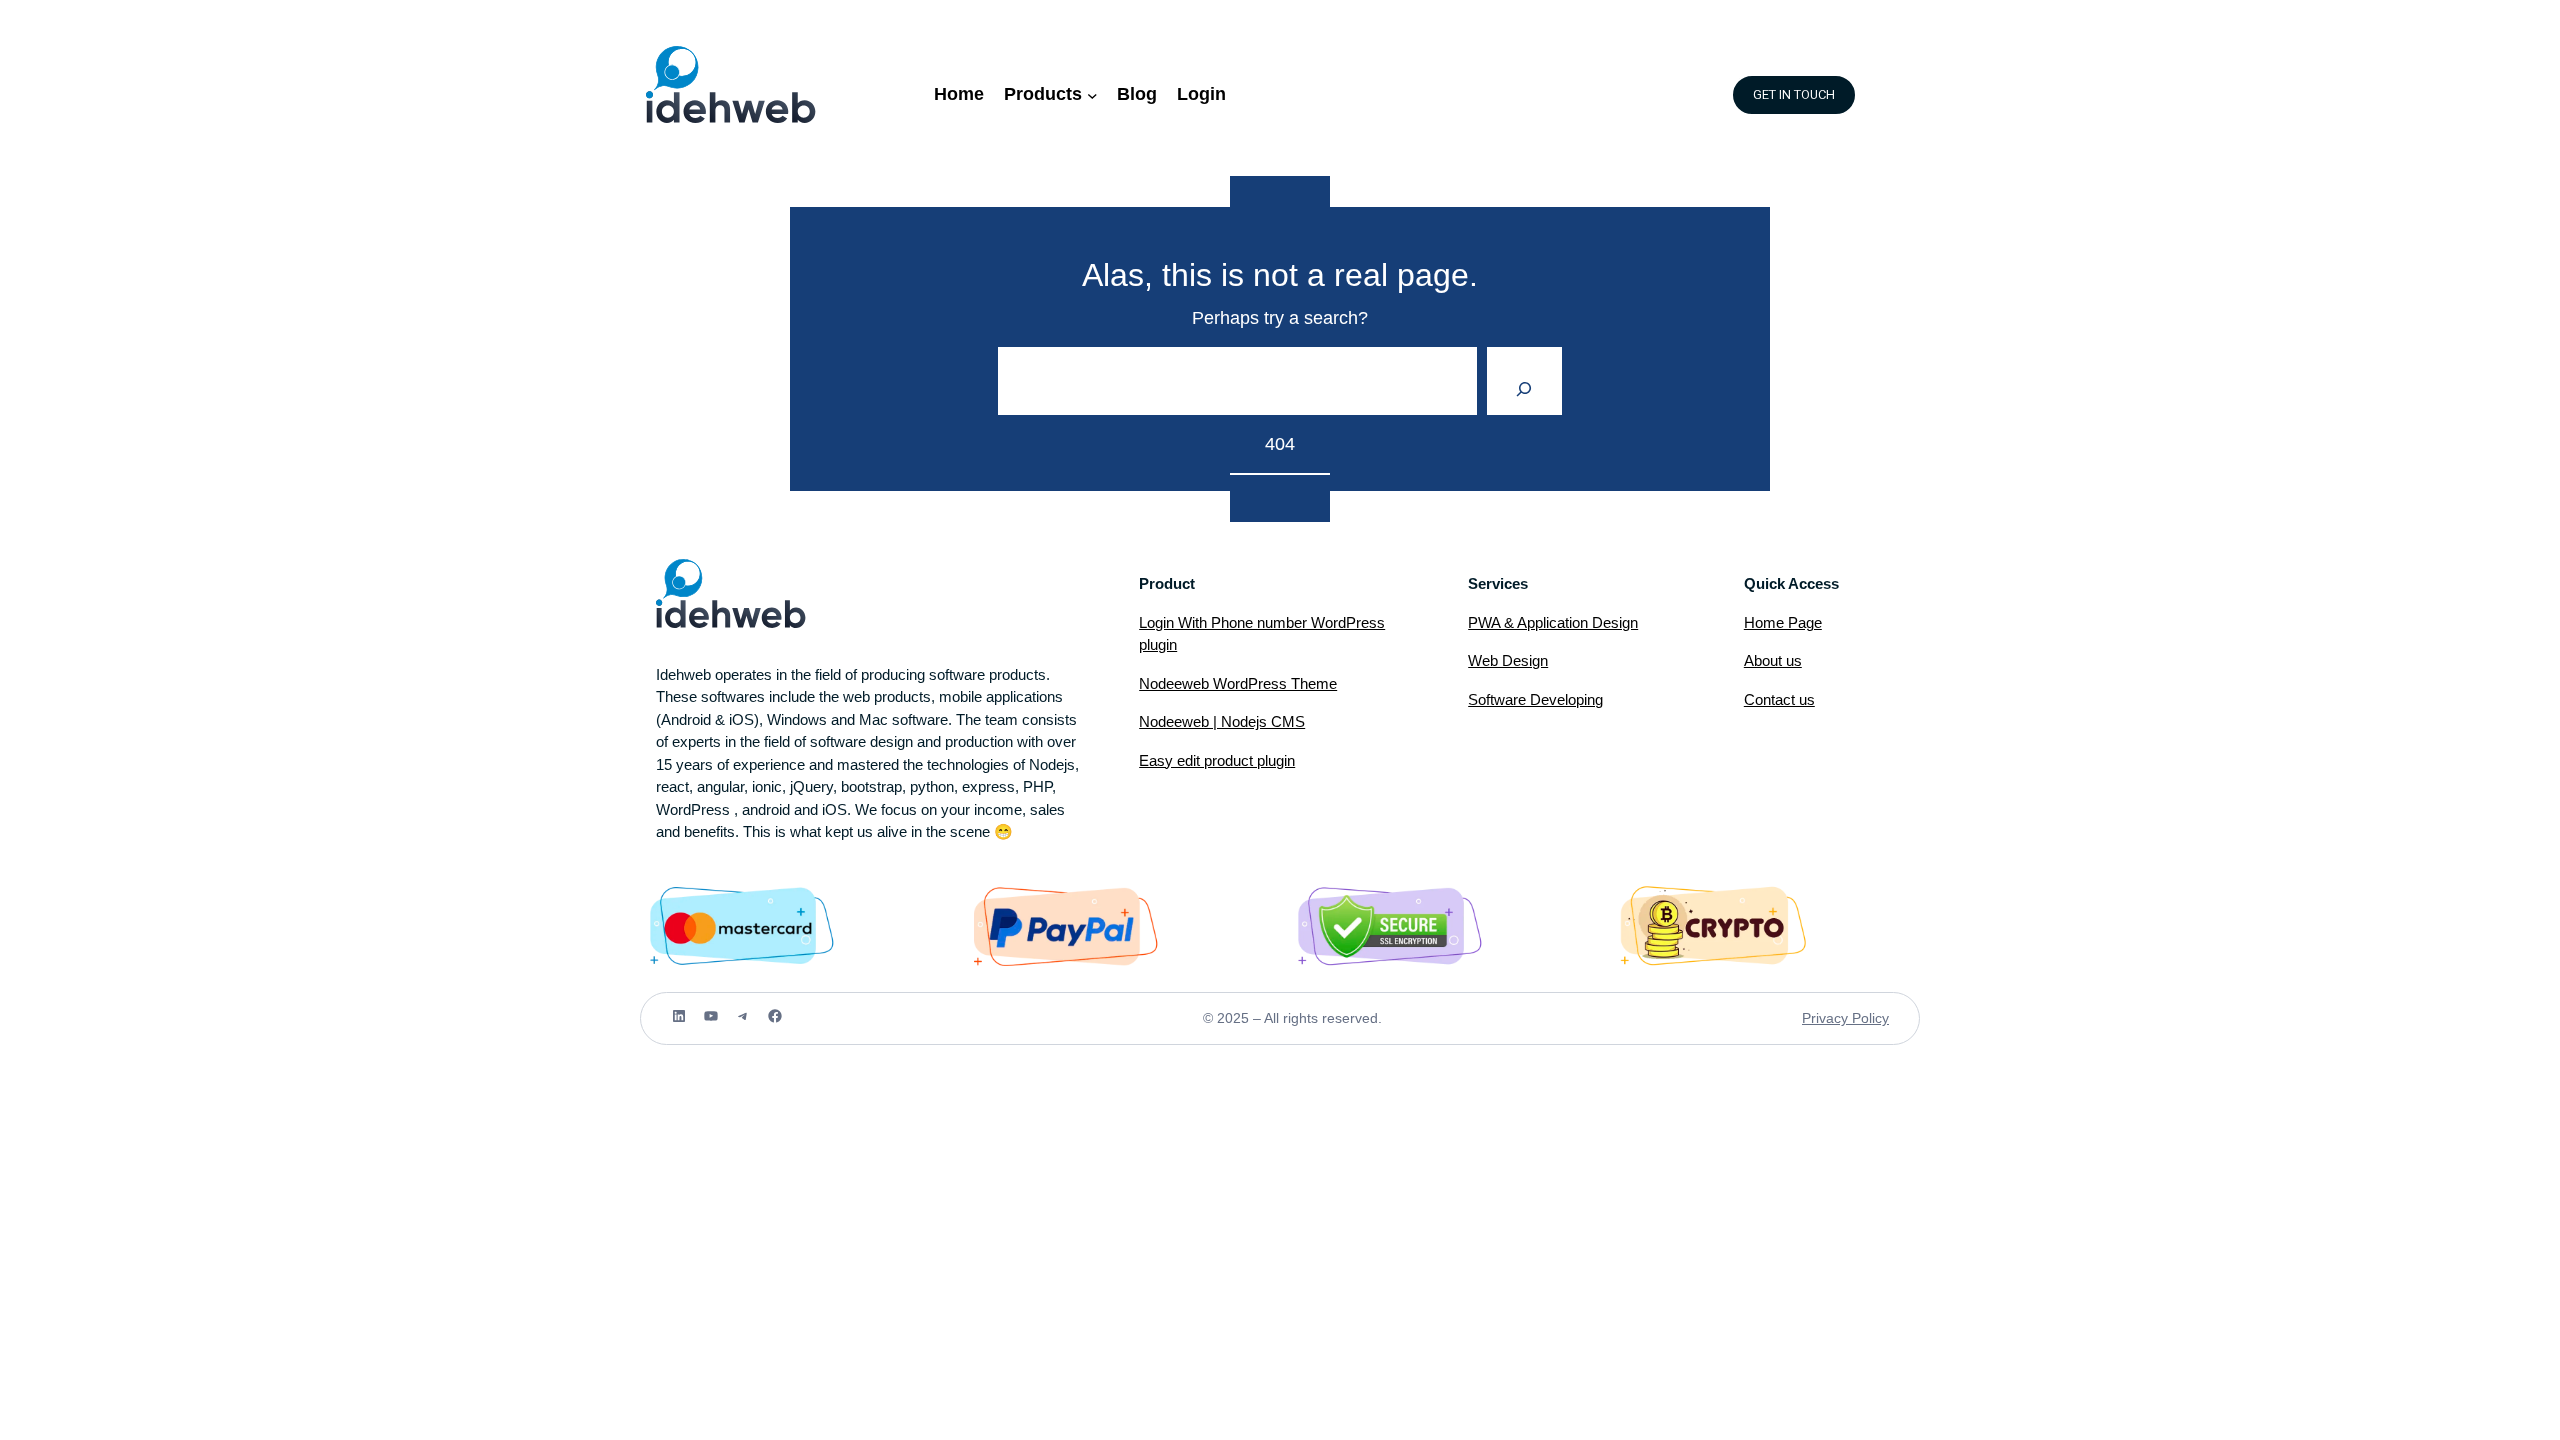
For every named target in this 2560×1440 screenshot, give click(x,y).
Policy (1870, 1018)
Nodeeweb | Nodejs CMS (1222, 721)
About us (1773, 660)
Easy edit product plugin (1217, 760)
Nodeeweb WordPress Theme (1238, 683)
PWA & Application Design (1553, 622)
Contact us (1779, 699)
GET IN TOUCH (1794, 95)
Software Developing (1535, 699)
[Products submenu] (1092, 94)
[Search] (1524, 381)
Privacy (1827, 1018)
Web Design (1508, 660)
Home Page (1783, 622)
